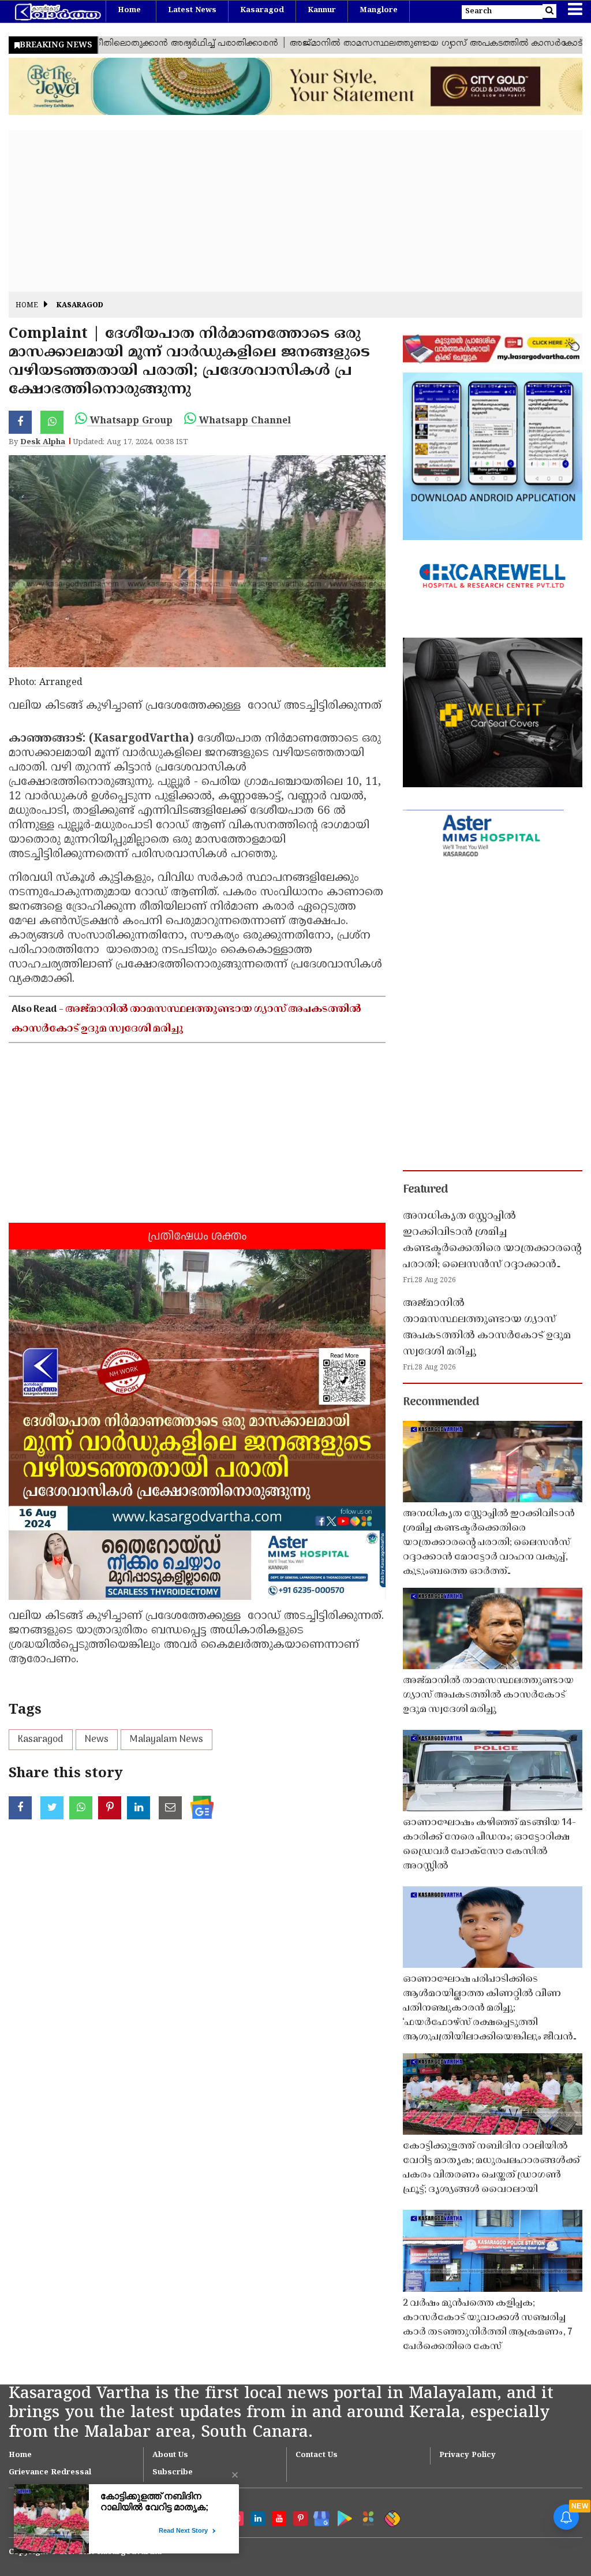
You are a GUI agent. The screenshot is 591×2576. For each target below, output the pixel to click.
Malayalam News (167, 1740)
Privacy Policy (467, 2455)
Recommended (441, 1402)
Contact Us (317, 2455)
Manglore (379, 10)
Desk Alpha (43, 442)
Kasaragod (262, 10)
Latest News (192, 10)
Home (129, 10)
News (97, 1740)
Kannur (322, 10)
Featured (425, 1190)
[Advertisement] (295, 211)
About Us (170, 2455)
